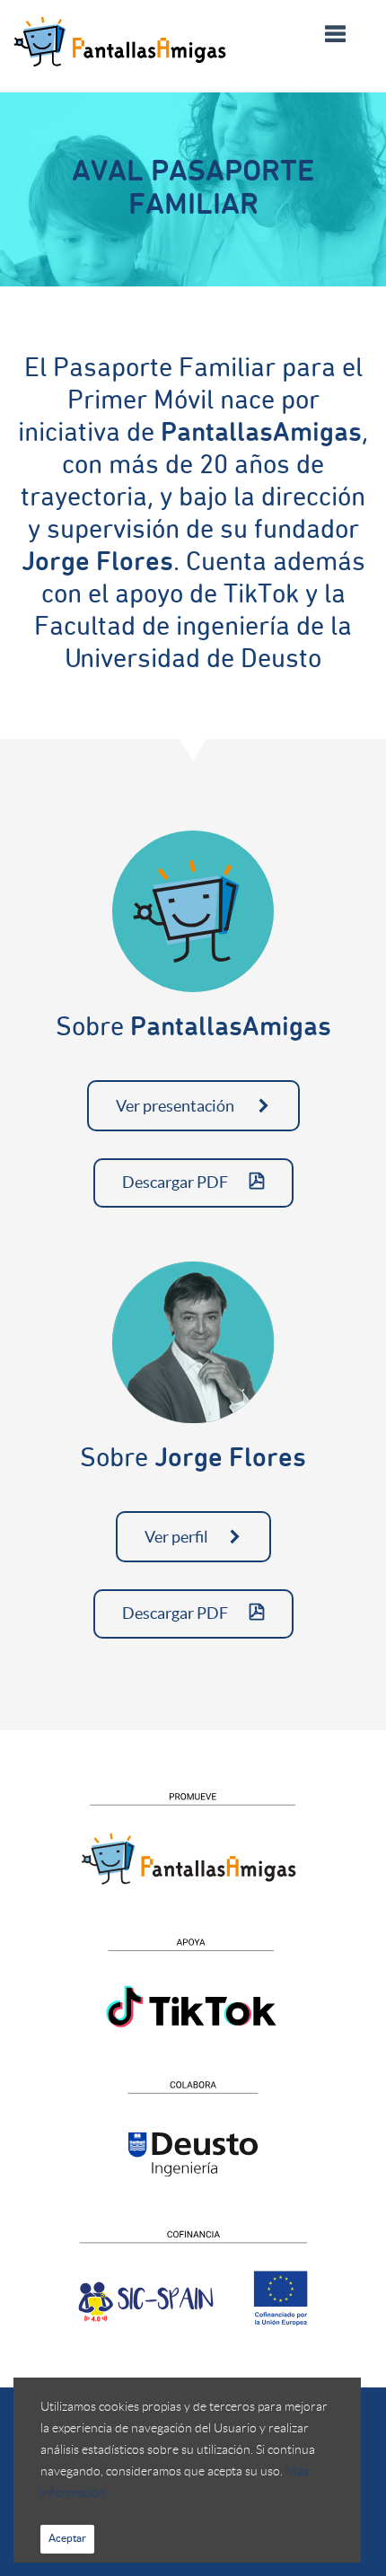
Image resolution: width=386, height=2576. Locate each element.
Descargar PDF (176, 1182)
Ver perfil (176, 1537)
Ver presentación (176, 1106)
